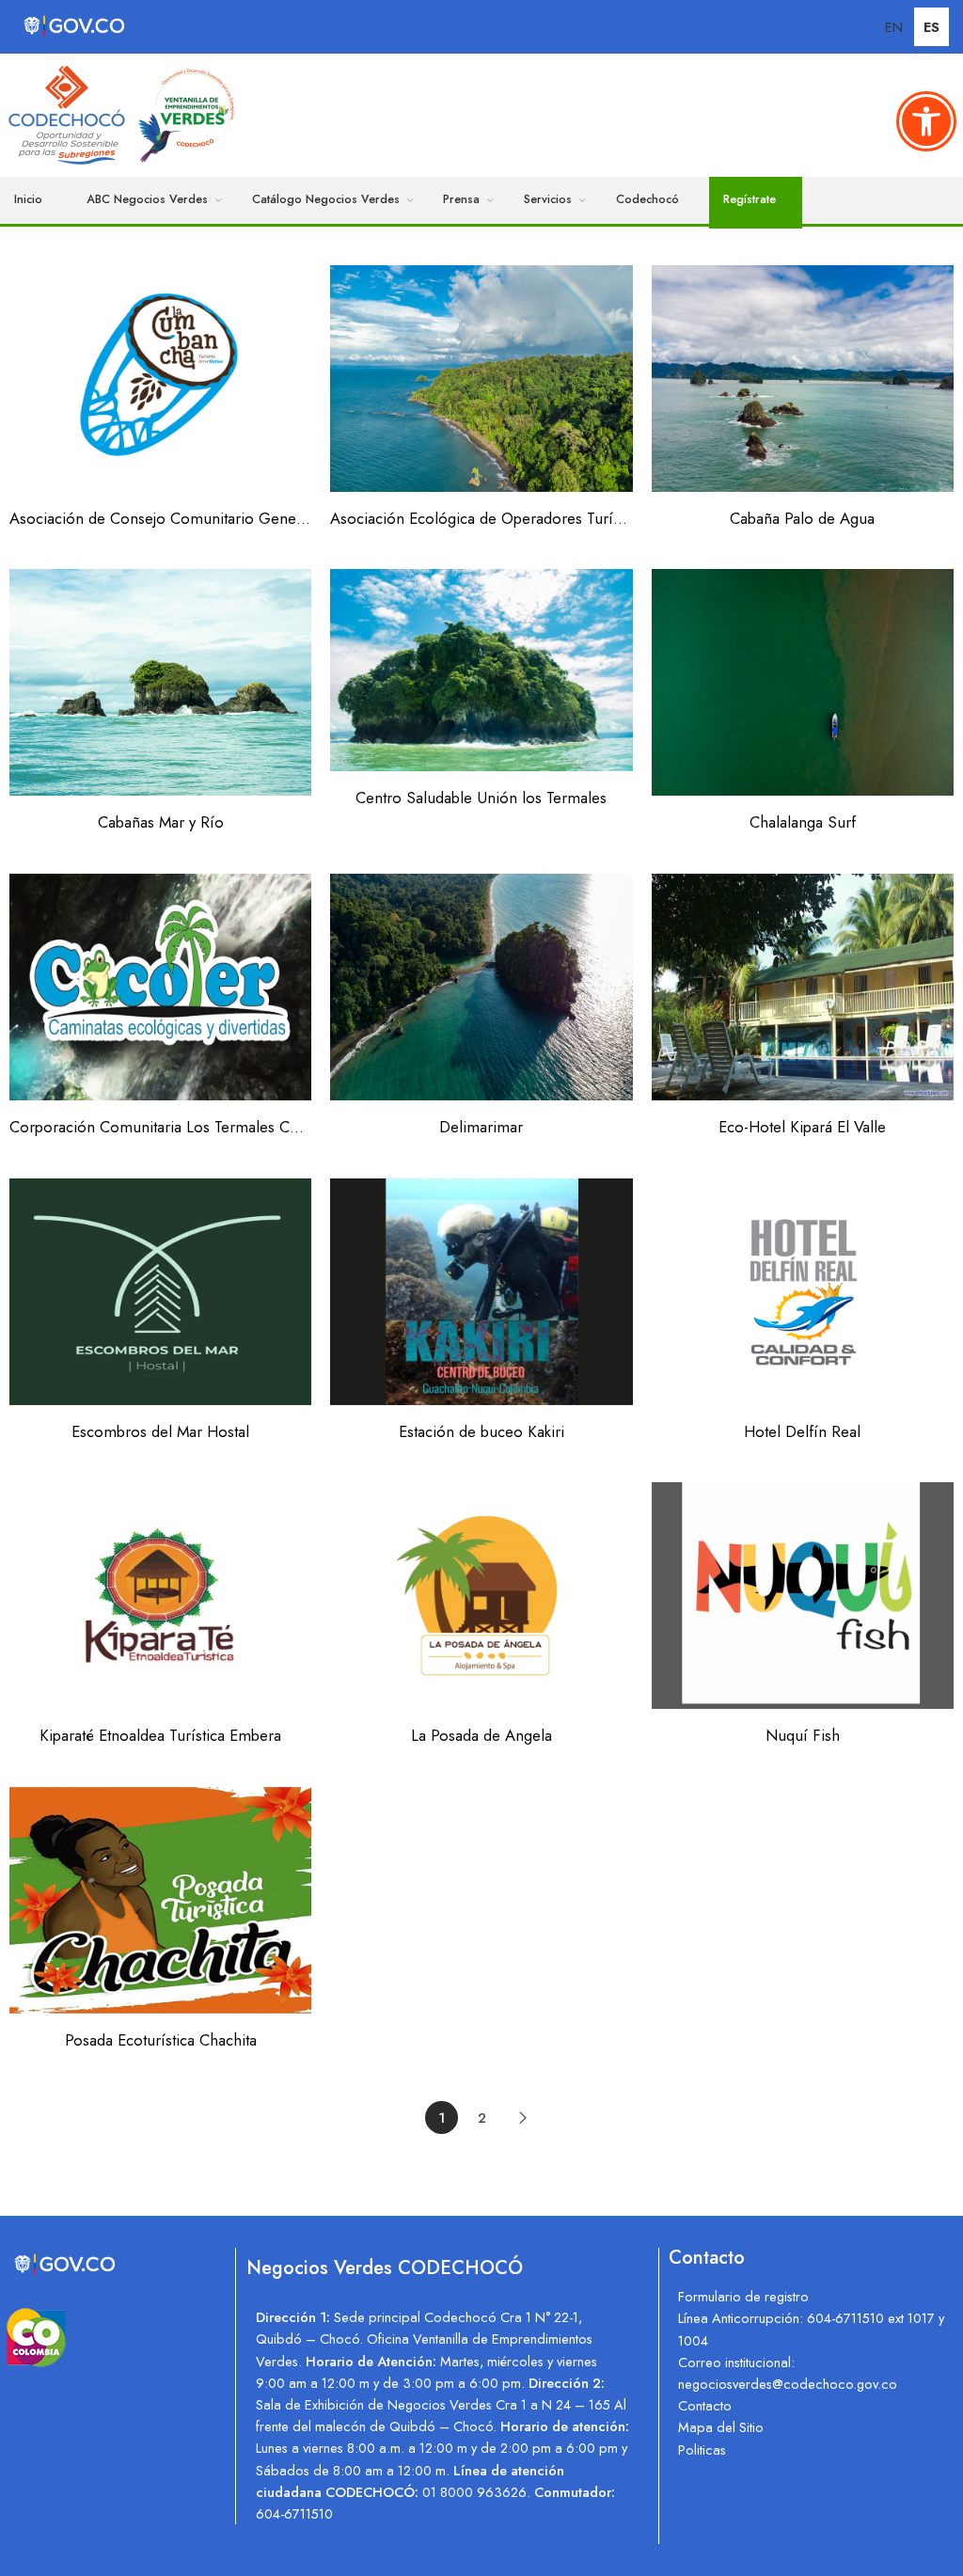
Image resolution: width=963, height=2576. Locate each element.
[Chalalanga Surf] (803, 682)
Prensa (461, 199)
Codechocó (647, 199)
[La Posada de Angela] (481, 1596)
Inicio (28, 199)
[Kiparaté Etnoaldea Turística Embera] (160, 1596)
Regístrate (750, 199)
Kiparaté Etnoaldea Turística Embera (160, 1735)
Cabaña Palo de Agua (802, 518)
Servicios (548, 199)
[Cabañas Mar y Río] (160, 682)
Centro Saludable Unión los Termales (481, 798)
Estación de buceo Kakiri (481, 1431)
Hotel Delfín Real (802, 1431)
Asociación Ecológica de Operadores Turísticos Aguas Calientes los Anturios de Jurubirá (481, 518)
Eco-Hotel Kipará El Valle (802, 1127)
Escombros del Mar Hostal (160, 1431)
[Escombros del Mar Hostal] (160, 1292)
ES (931, 27)
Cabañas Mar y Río (161, 822)
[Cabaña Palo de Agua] (803, 379)
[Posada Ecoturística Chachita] (160, 1900)
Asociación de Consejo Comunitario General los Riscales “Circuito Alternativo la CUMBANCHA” (160, 518)
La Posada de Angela (481, 1735)
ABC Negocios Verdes (147, 199)
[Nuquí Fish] (803, 1596)
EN (894, 27)
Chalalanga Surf (803, 822)
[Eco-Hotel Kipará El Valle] (803, 987)
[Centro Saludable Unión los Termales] (481, 670)
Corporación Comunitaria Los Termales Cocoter (160, 1127)
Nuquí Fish (803, 1735)
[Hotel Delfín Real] (803, 1292)
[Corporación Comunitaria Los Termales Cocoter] (160, 987)
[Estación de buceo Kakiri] (481, 1292)
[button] (926, 121)
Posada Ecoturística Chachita (161, 2040)
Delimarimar (481, 1127)
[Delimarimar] (481, 987)
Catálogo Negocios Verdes (326, 199)
